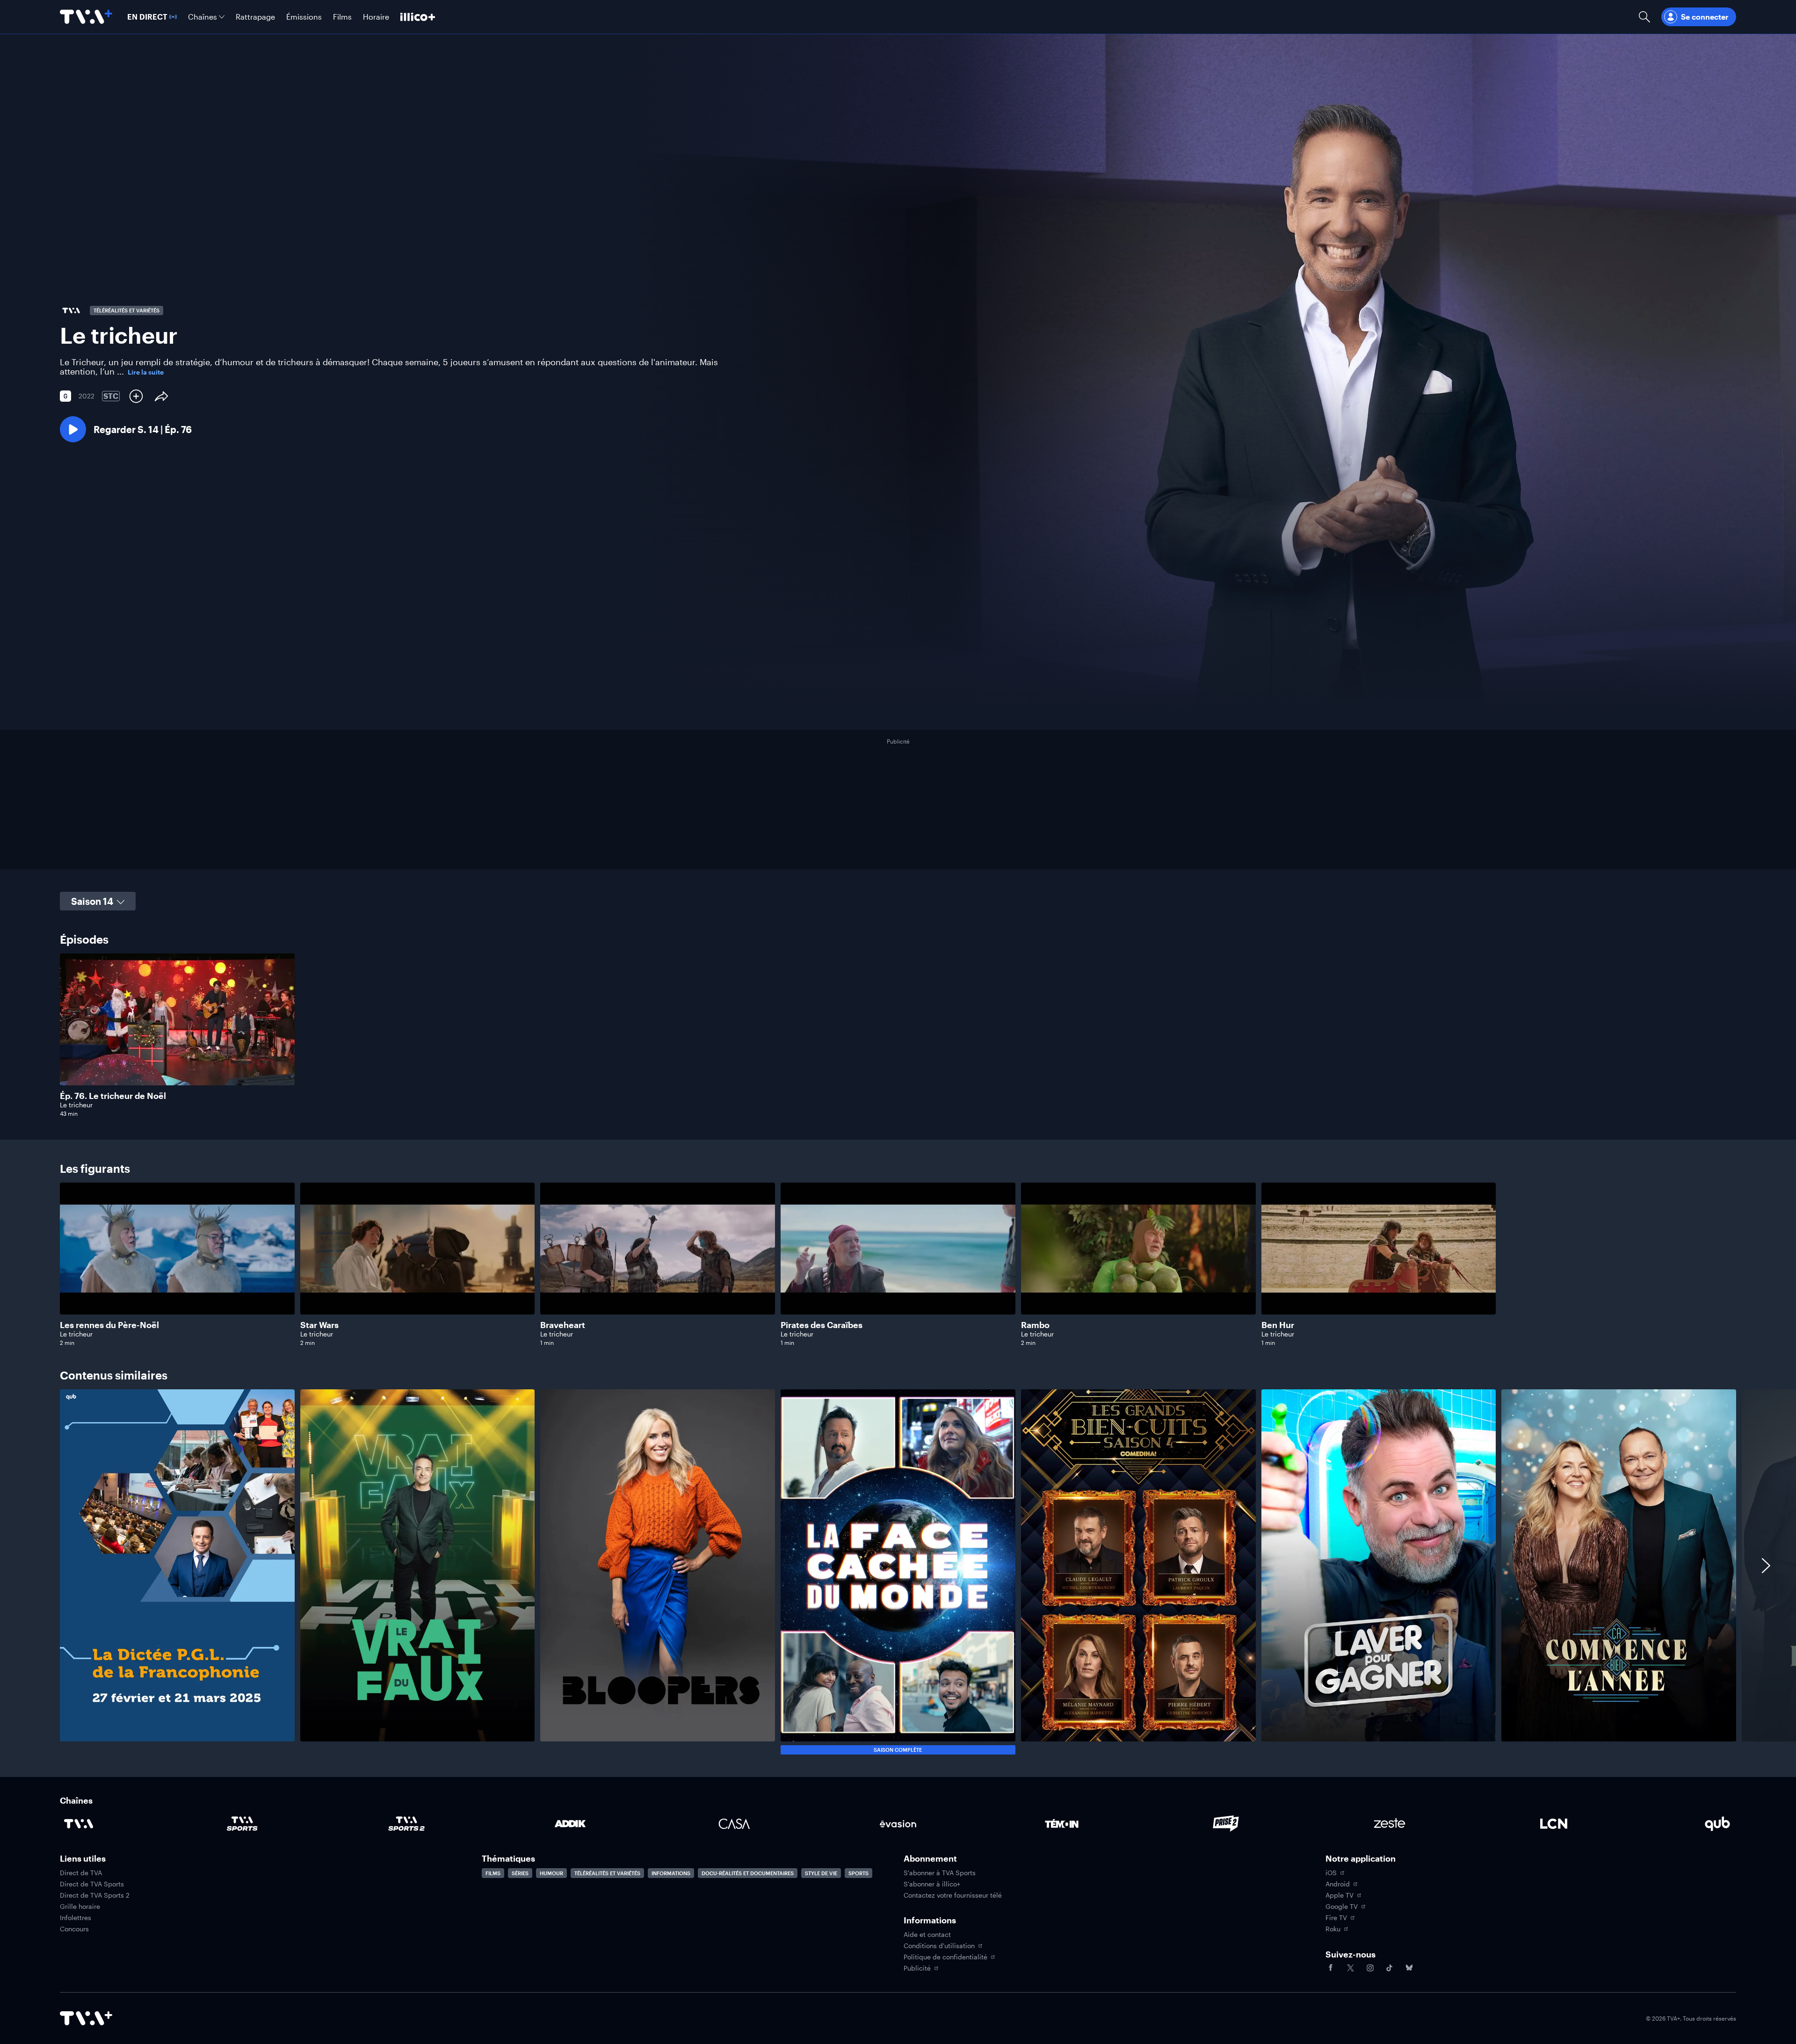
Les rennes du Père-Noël (109, 1325)
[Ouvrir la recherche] (1644, 17)
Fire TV (1336, 1918)
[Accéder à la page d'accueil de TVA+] (86, 2018)
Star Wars (319, 1325)
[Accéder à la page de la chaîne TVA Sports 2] (406, 1824)
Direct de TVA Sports (92, 1884)
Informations (671, 1873)
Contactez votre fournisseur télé (953, 1895)
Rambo (1035, 1325)
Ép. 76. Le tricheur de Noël (113, 1096)
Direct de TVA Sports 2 (95, 1895)
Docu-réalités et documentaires (748, 1873)
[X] (1350, 1968)
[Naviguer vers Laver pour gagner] (1379, 1572)
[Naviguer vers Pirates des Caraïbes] (898, 1264)
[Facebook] (1331, 1968)
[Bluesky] (1409, 1968)
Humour (551, 1873)
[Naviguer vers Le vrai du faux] (418, 1572)
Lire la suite (146, 372)
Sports (858, 1873)
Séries (520, 1873)
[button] (126, 429)
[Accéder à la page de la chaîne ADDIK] (570, 1824)
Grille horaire (80, 1907)
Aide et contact (927, 1935)
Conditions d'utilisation (939, 1946)
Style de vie (821, 1873)
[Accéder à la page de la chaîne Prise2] (1226, 1824)
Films (493, 1873)
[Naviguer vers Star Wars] (418, 1264)
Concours (74, 1929)
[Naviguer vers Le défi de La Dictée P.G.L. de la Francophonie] (177, 1572)
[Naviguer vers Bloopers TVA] (658, 1572)
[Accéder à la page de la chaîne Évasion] (898, 1824)
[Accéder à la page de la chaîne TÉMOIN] (1062, 1824)
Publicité (917, 1968)
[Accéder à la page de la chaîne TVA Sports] (242, 1824)
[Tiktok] (1390, 1968)
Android (1338, 1884)
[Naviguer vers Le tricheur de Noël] (177, 1035)
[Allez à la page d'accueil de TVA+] (86, 17)
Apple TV (1340, 1895)
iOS (1331, 1873)
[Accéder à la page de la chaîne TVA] (79, 1824)
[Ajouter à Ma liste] (136, 396)
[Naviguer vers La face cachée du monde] (898, 1572)
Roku (1333, 1929)
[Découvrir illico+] (418, 17)
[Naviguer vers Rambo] (1138, 1264)
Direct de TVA (81, 1873)
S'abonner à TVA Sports (940, 1873)
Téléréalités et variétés (607, 1873)
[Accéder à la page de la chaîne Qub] (1717, 1824)
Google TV (1342, 1907)
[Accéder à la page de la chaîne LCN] (1554, 1824)
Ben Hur (1278, 1325)
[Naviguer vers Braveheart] (658, 1264)
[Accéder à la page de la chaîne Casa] (734, 1824)
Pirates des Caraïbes (822, 1325)
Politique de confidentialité (945, 1957)
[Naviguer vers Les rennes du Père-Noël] (177, 1264)
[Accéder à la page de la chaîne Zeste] (1390, 1824)
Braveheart (563, 1325)
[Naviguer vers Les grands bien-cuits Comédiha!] (1138, 1572)
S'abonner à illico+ (932, 1884)
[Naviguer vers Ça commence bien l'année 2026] (1619, 1572)
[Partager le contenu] (161, 396)
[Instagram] (1370, 1968)
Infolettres (76, 1918)
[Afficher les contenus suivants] (1766, 1572)
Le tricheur (76, 1105)
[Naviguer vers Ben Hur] (1379, 1264)
